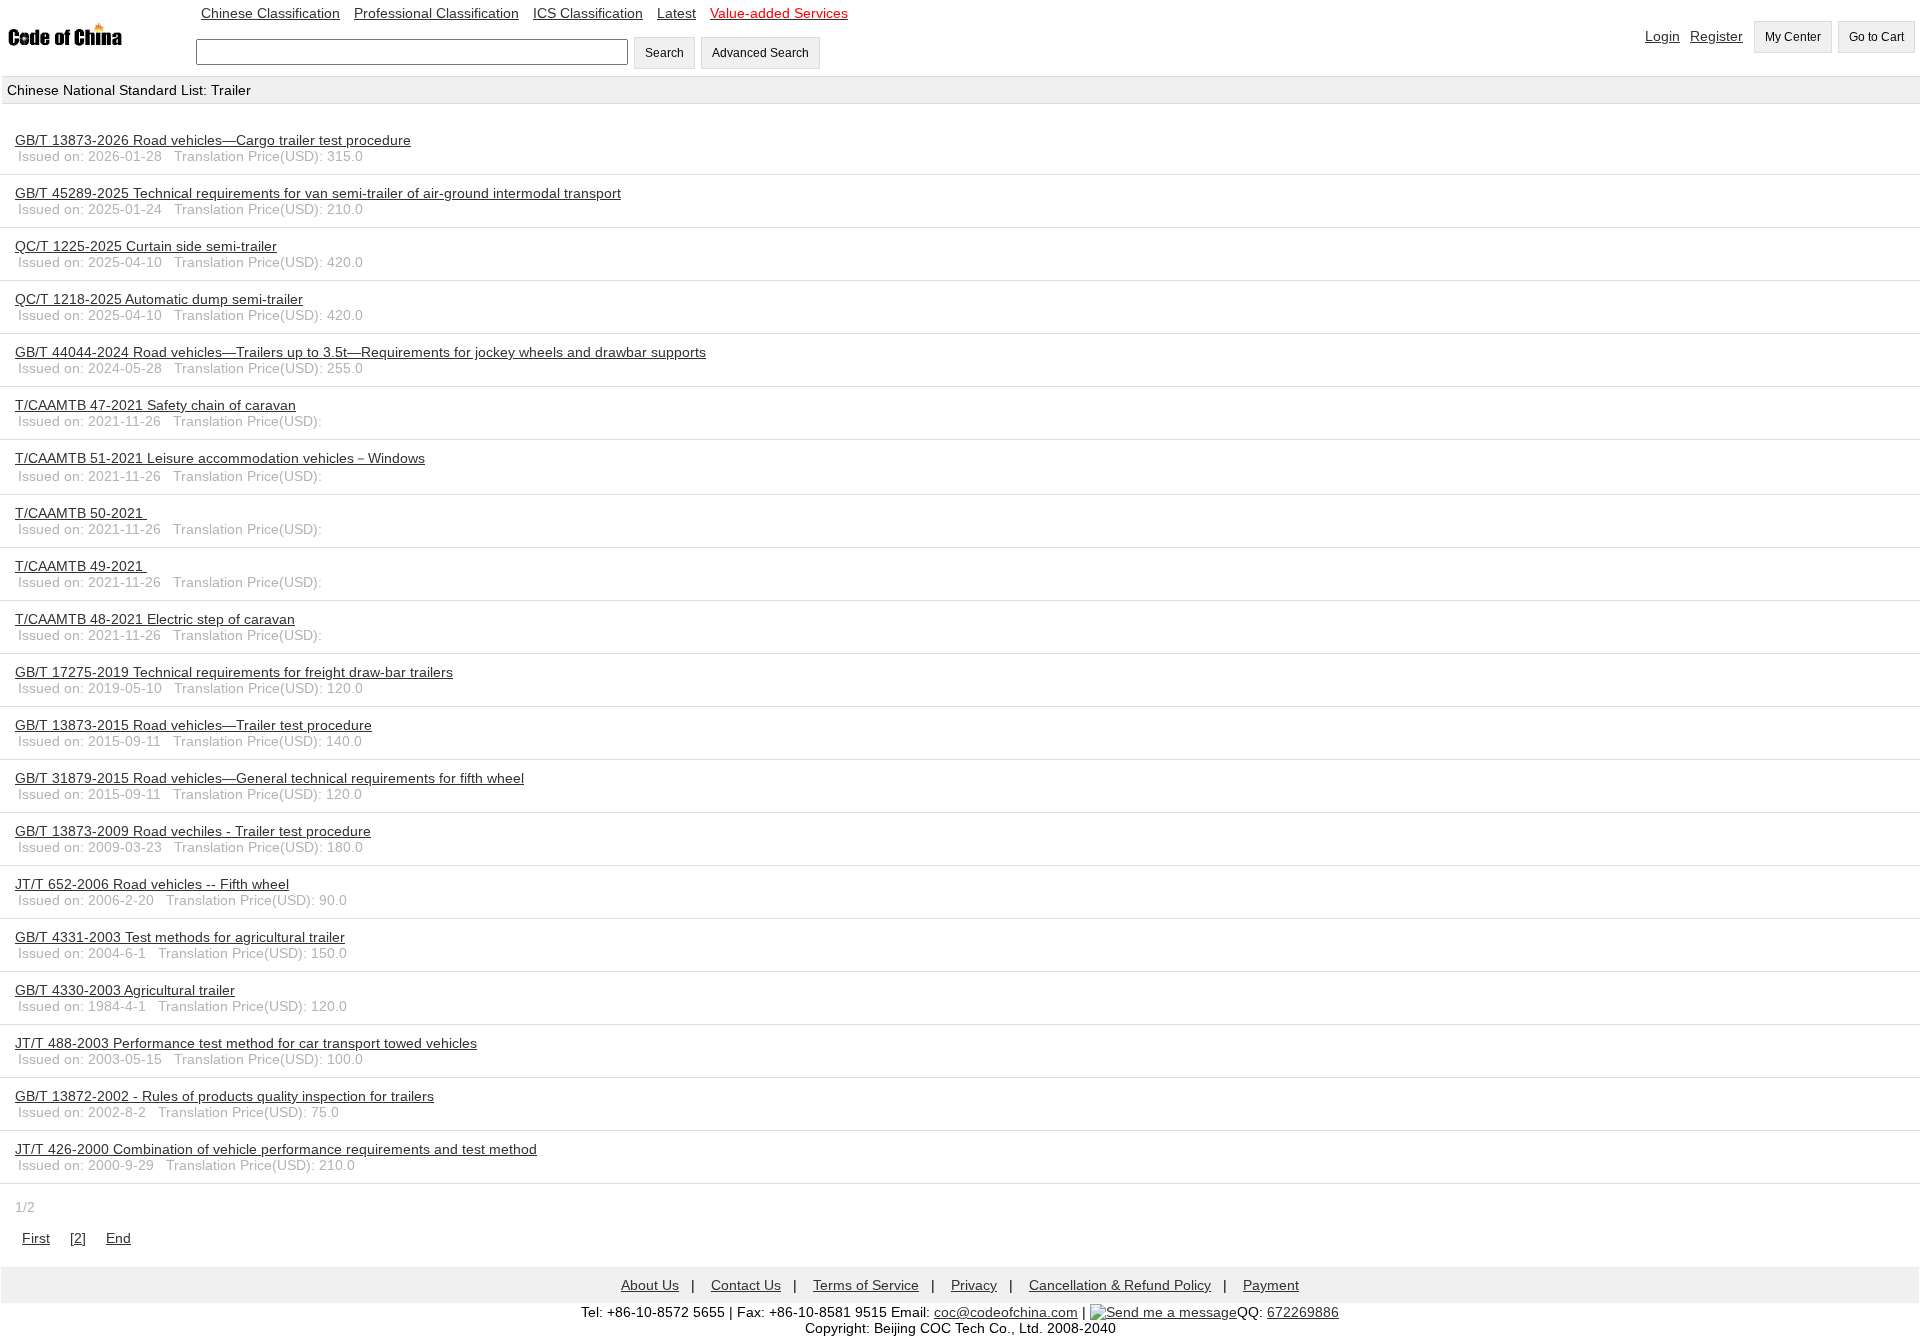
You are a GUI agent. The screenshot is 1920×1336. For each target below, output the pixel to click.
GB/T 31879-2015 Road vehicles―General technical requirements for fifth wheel (269, 778)
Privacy (974, 1285)
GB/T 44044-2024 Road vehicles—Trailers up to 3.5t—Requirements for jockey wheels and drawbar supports (360, 352)
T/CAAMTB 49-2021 (81, 566)
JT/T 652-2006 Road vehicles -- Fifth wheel (152, 884)
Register (1716, 36)
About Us (650, 1285)
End (118, 1238)
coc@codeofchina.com (1006, 1312)
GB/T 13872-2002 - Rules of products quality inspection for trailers (224, 1096)
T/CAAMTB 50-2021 (81, 513)
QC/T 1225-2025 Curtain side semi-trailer (146, 246)
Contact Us (746, 1285)
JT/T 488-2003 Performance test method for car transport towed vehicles (246, 1043)
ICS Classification (588, 13)
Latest (676, 13)
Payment (1271, 1285)
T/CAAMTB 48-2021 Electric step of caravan (155, 619)
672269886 (1303, 1312)
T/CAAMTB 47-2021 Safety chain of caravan (155, 405)
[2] (78, 1238)
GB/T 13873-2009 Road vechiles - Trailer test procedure (193, 831)
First (36, 1238)
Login (1662, 36)
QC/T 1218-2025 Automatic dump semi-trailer (159, 299)
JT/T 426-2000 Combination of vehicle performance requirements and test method (276, 1149)
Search (664, 53)
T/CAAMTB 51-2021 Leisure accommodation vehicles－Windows (220, 458)
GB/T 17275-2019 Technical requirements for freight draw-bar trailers (234, 672)
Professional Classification (436, 13)
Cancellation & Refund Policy (1120, 1285)
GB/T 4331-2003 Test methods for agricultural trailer (180, 937)
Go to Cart (1876, 37)
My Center (1793, 37)
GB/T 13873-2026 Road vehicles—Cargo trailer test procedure (213, 140)
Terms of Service (866, 1285)
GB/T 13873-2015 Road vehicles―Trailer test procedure (193, 725)
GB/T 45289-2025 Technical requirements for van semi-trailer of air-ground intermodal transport (318, 193)
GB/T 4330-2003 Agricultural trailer (125, 990)
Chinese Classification (270, 13)
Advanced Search (760, 53)
